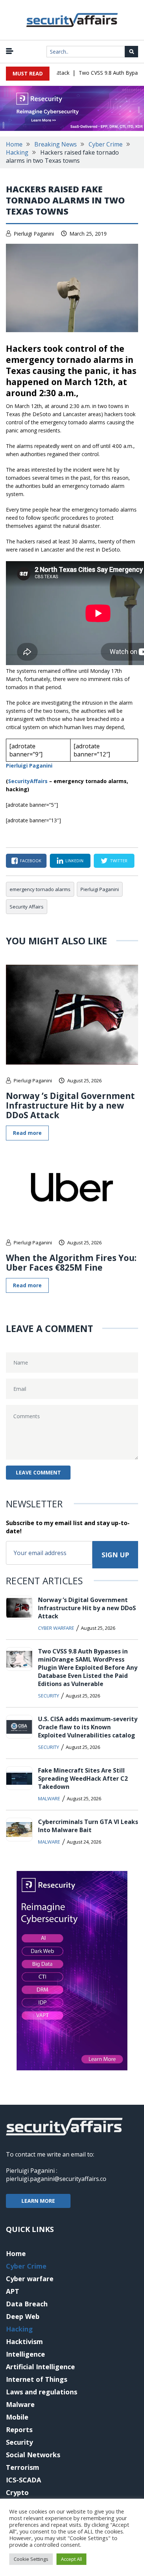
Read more (27, 1133)
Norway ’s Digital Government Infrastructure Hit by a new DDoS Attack (70, 1105)
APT (13, 2291)
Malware (49, 1798)
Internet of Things (37, 2379)
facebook (31, 861)
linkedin (74, 861)
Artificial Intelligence (40, 2367)
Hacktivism (24, 2341)
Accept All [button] (71, 2559)
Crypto (17, 2492)
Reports (19, 2430)
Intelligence (25, 2354)
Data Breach (27, 2304)
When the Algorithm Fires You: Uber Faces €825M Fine (71, 1262)
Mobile (17, 2417)
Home (14, 144)
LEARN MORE (38, 2201)
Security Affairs (27, 907)
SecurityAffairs (28, 781)
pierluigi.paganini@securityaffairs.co (56, 2179)
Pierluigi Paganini (34, 234)
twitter (119, 861)
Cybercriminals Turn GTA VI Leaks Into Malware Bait (88, 1826)
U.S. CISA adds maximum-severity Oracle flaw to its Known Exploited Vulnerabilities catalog (88, 1727)
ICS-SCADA (23, 2480)
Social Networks (33, 2455)
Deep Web (23, 2316)
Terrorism (23, 2467)
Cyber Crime (106, 144)
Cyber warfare (56, 1628)
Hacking (17, 152)
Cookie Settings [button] (31, 2559)
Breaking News (56, 144)
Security (49, 1696)
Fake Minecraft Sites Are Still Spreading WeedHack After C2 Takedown (83, 1778)
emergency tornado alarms (40, 889)
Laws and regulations (42, 2392)
